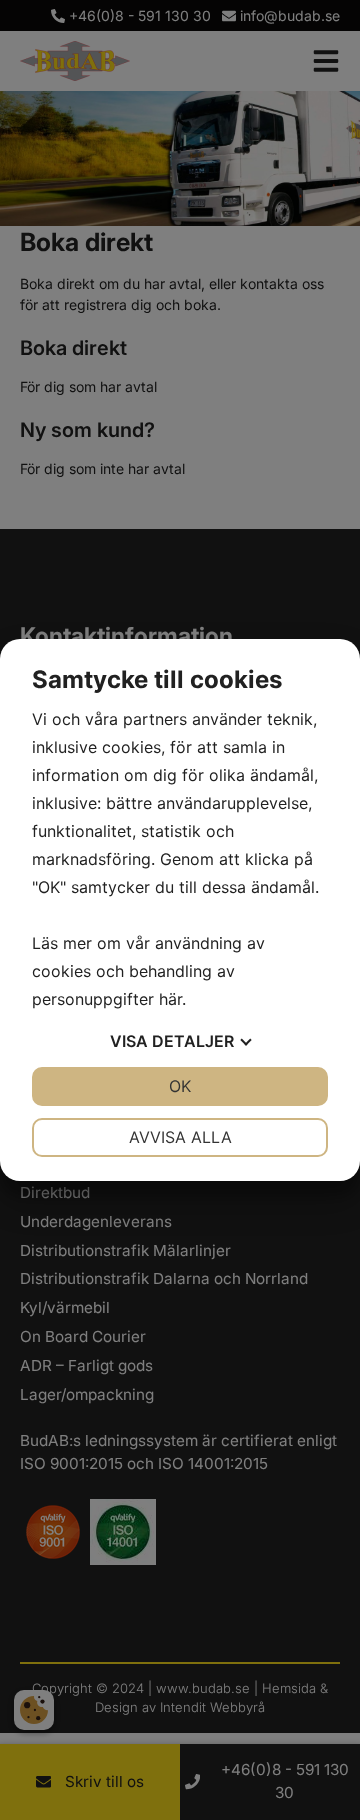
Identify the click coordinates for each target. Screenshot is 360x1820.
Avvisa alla (180, 1137)
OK (180, 1086)
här (170, 999)
